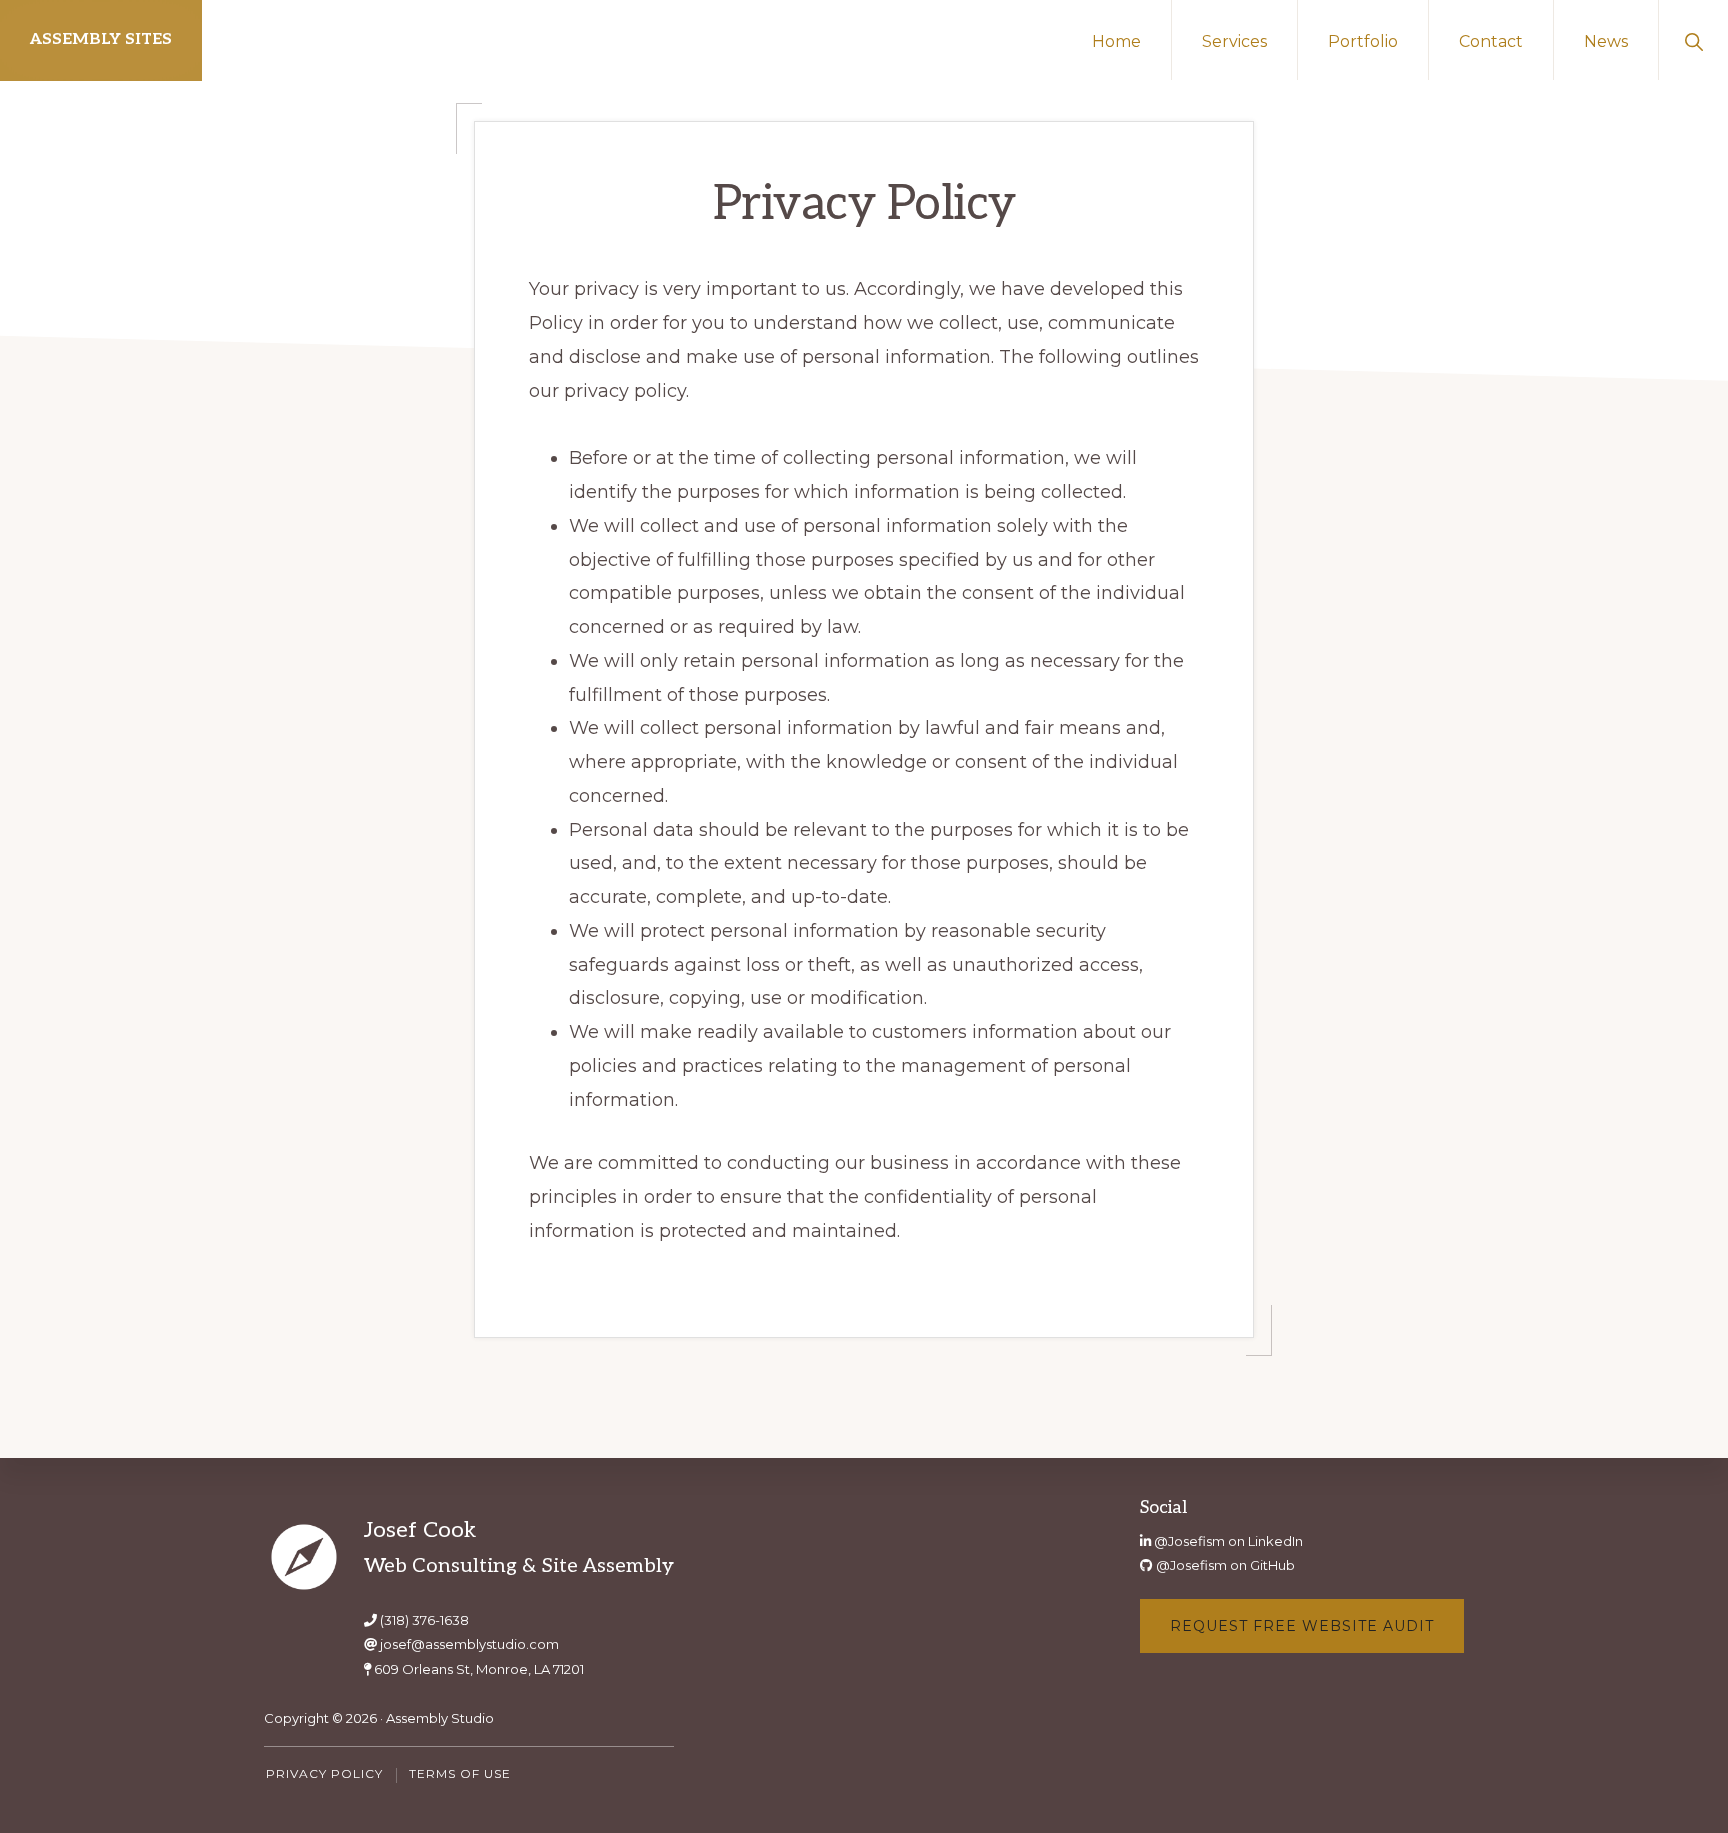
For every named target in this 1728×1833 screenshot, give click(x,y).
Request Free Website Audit (1302, 1626)
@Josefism (1189, 1541)
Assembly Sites (101, 39)
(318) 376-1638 (424, 1620)
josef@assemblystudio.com (469, 1644)
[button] (1693, 40)
